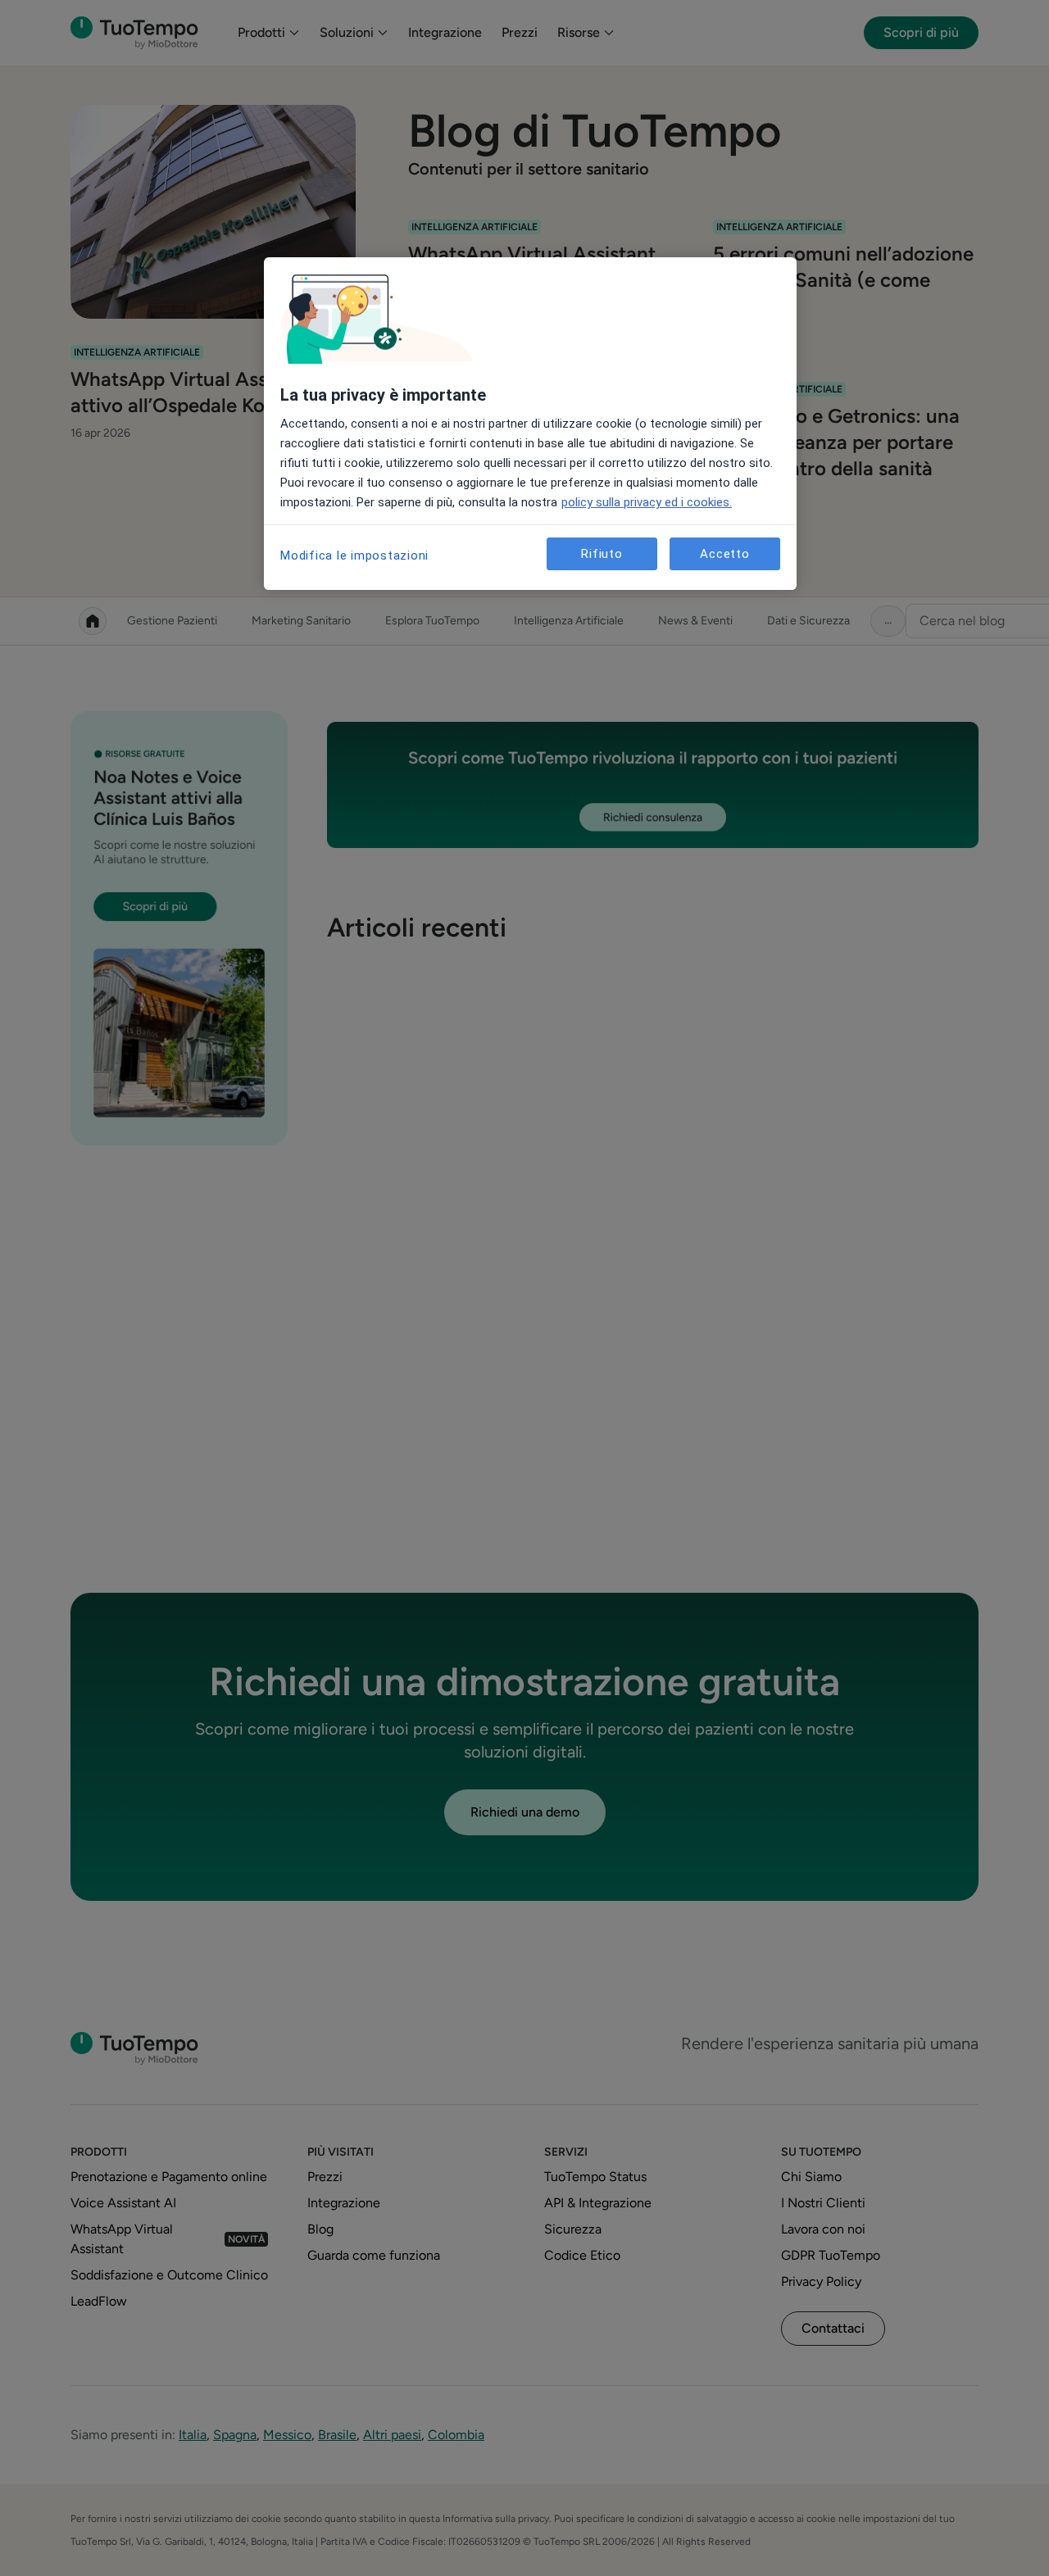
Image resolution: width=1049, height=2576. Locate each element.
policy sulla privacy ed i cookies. (647, 502)
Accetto (724, 554)
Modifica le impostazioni (354, 556)
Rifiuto (602, 554)
